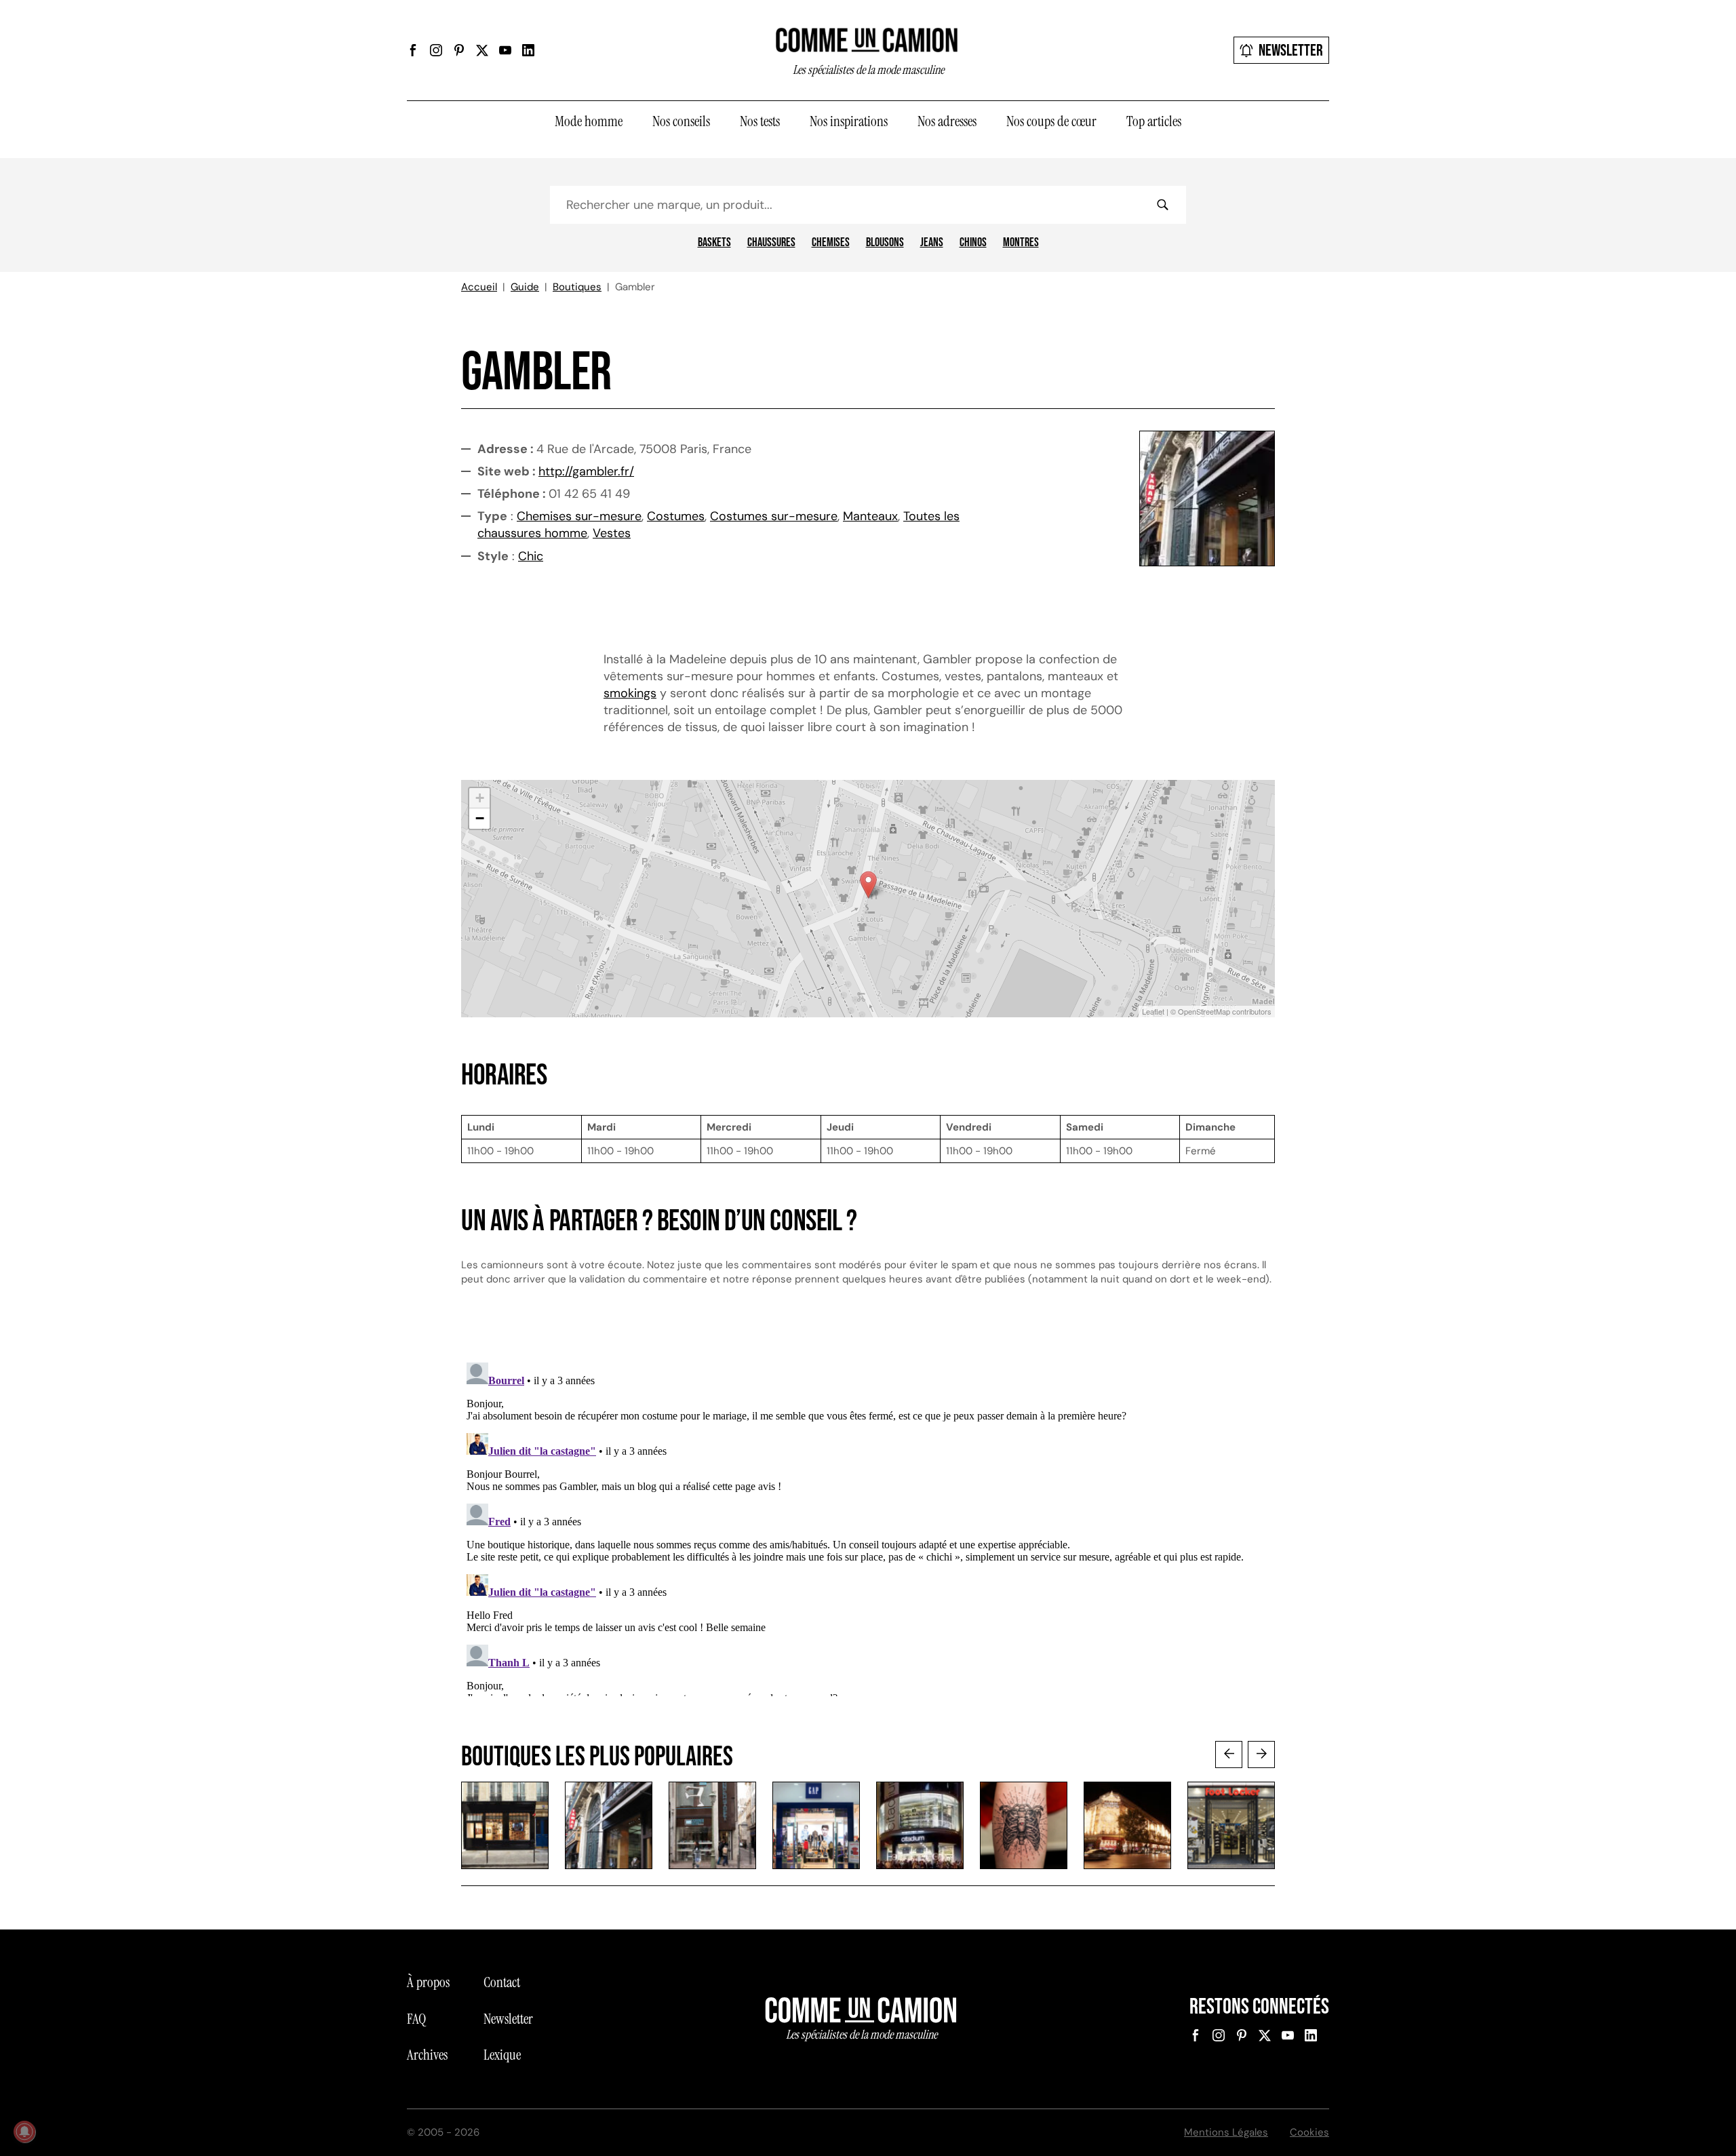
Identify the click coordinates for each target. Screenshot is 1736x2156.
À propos (428, 1982)
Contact (502, 1982)
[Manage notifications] (24, 2132)
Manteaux (870, 516)
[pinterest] (459, 50)
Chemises (831, 243)
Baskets (714, 243)
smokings (630, 693)
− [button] (480, 818)
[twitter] (482, 50)
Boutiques (577, 287)
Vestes (612, 533)
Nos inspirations (849, 121)
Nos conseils (681, 121)
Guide (525, 287)
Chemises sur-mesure (579, 516)
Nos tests (760, 121)
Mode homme (589, 121)
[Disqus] (868, 1527)
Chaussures (771, 243)
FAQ (416, 2019)
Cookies (1309, 2132)
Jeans (932, 243)
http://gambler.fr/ (586, 471)
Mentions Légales (1226, 2132)
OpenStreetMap (1204, 1011)
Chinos (973, 243)
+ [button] (480, 798)
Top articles (1154, 121)
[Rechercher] (1162, 205)
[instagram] (436, 50)
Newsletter (1291, 51)
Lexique (502, 2055)
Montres (1021, 243)
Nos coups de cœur (1051, 121)
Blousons (885, 243)
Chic (531, 556)
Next (1261, 1755)
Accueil (479, 287)
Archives (427, 2055)
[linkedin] (528, 50)
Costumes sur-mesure (774, 516)
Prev (1229, 1755)
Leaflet (1153, 1011)
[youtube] (505, 50)
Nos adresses (947, 121)
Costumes (676, 516)
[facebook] (413, 50)
